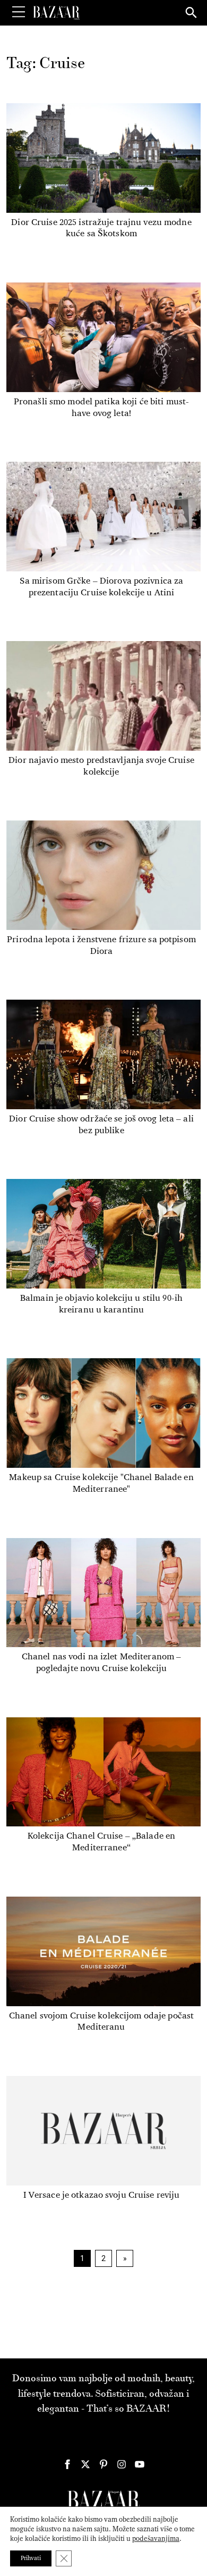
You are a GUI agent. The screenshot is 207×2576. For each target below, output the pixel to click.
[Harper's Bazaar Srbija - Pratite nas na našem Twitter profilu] (85, 2464)
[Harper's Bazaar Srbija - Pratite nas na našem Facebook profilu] (67, 2464)
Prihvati (31, 2558)
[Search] (192, 13)
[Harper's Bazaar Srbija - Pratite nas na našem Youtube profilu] (140, 2464)
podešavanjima (156, 2538)
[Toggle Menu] (19, 12)
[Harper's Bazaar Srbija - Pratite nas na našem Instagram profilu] (122, 2464)
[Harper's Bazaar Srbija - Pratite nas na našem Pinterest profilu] (103, 2464)
